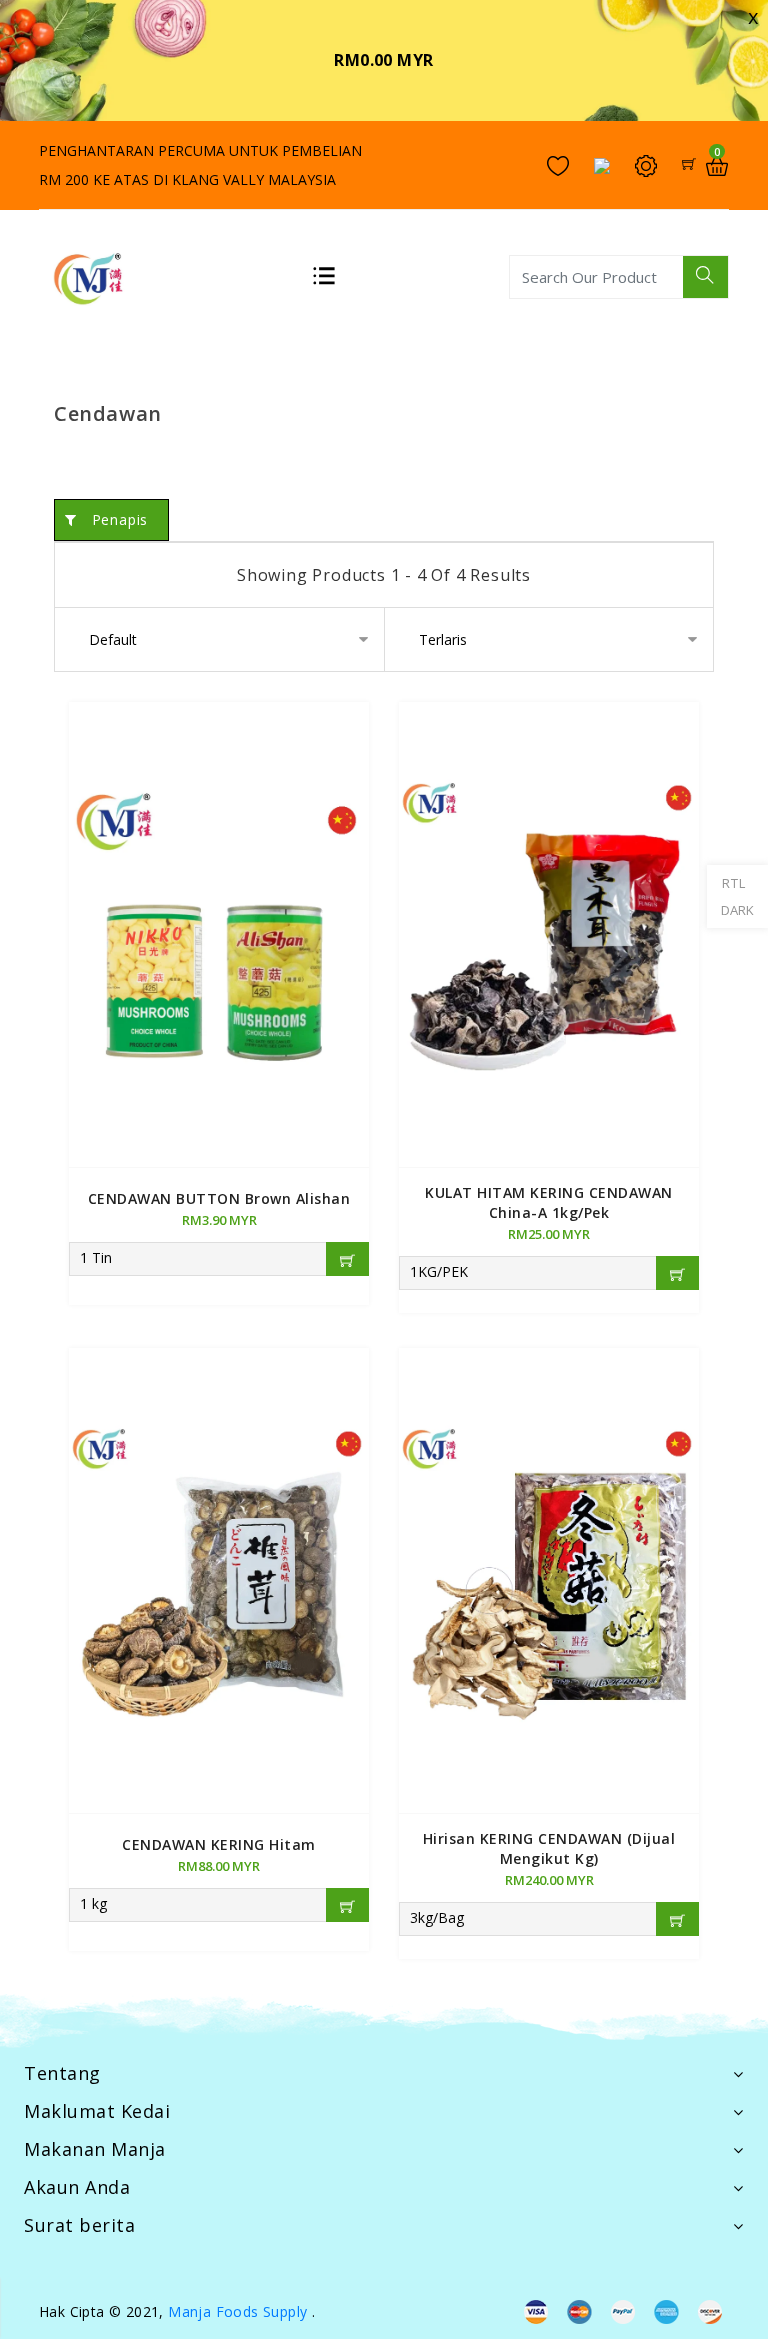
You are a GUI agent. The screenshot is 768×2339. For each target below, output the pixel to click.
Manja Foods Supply (237, 2311)
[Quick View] (219, 907)
